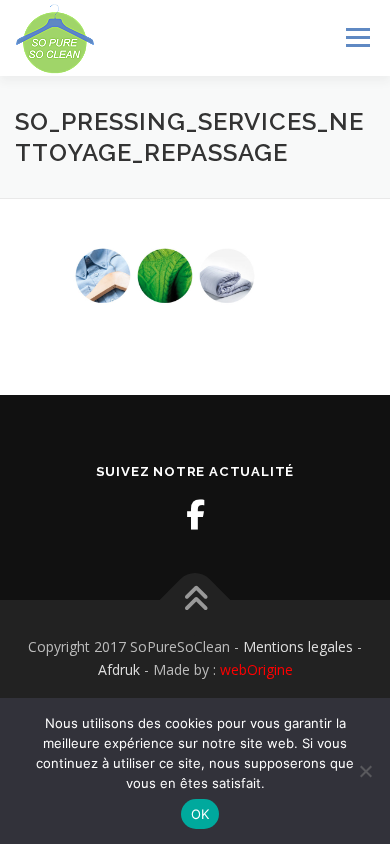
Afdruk (119, 669)
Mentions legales (298, 646)
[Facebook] (195, 515)
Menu (356, 37)
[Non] (365, 771)
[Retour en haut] (195, 599)
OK (200, 814)
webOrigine (256, 669)
